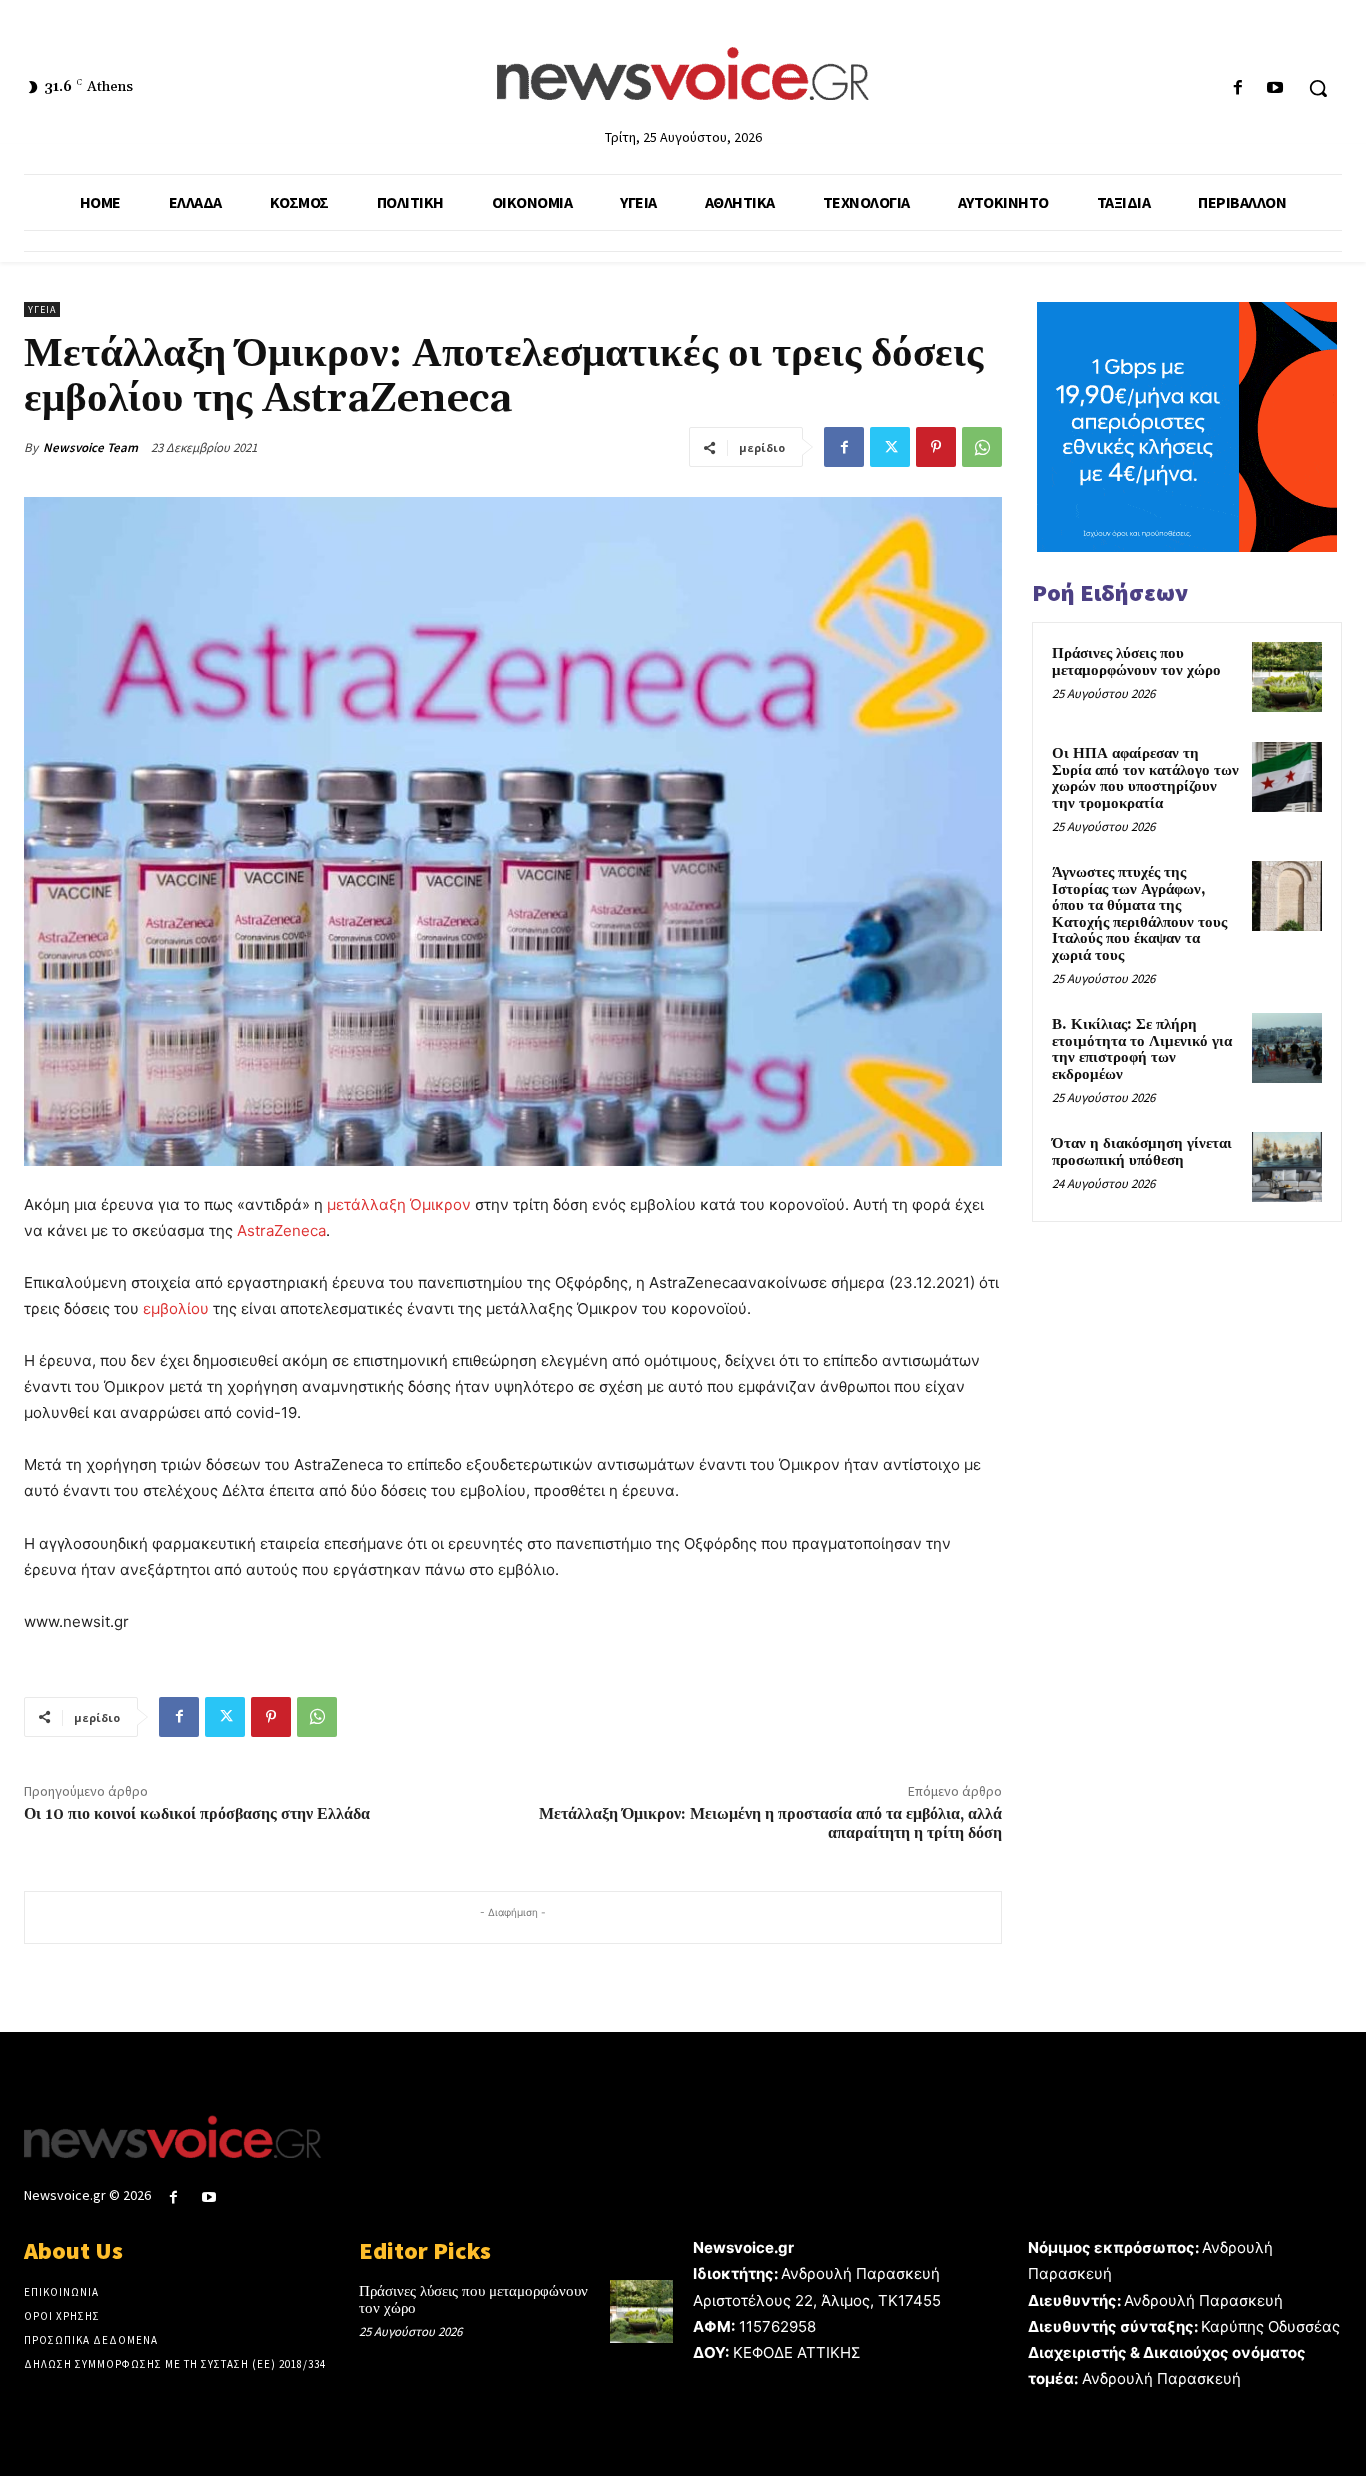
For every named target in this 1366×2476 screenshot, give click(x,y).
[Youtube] (1275, 88)
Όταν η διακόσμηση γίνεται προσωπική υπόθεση (1142, 1152)
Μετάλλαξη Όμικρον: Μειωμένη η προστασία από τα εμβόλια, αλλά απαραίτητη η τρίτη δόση (770, 1823)
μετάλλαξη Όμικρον (399, 1204)
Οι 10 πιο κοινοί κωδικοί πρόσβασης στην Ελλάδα (197, 1814)
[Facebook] (1238, 88)
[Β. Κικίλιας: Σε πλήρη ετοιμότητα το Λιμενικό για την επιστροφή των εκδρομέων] (1287, 1048)
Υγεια (42, 309)
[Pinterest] (936, 447)
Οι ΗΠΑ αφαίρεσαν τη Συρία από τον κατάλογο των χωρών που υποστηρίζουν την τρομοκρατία (1145, 778)
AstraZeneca (281, 1230)
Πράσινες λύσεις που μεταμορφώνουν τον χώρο (1136, 662)
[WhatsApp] (982, 447)
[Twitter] (890, 447)
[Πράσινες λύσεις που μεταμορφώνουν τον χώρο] (1287, 677)
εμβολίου (176, 1308)
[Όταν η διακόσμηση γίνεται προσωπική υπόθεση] (1287, 1167)
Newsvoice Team (90, 447)
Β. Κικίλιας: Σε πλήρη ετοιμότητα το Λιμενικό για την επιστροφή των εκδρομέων (1142, 1049)
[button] (1318, 88)
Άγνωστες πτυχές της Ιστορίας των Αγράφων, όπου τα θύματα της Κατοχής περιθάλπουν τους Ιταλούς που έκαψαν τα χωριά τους (1139, 914)
